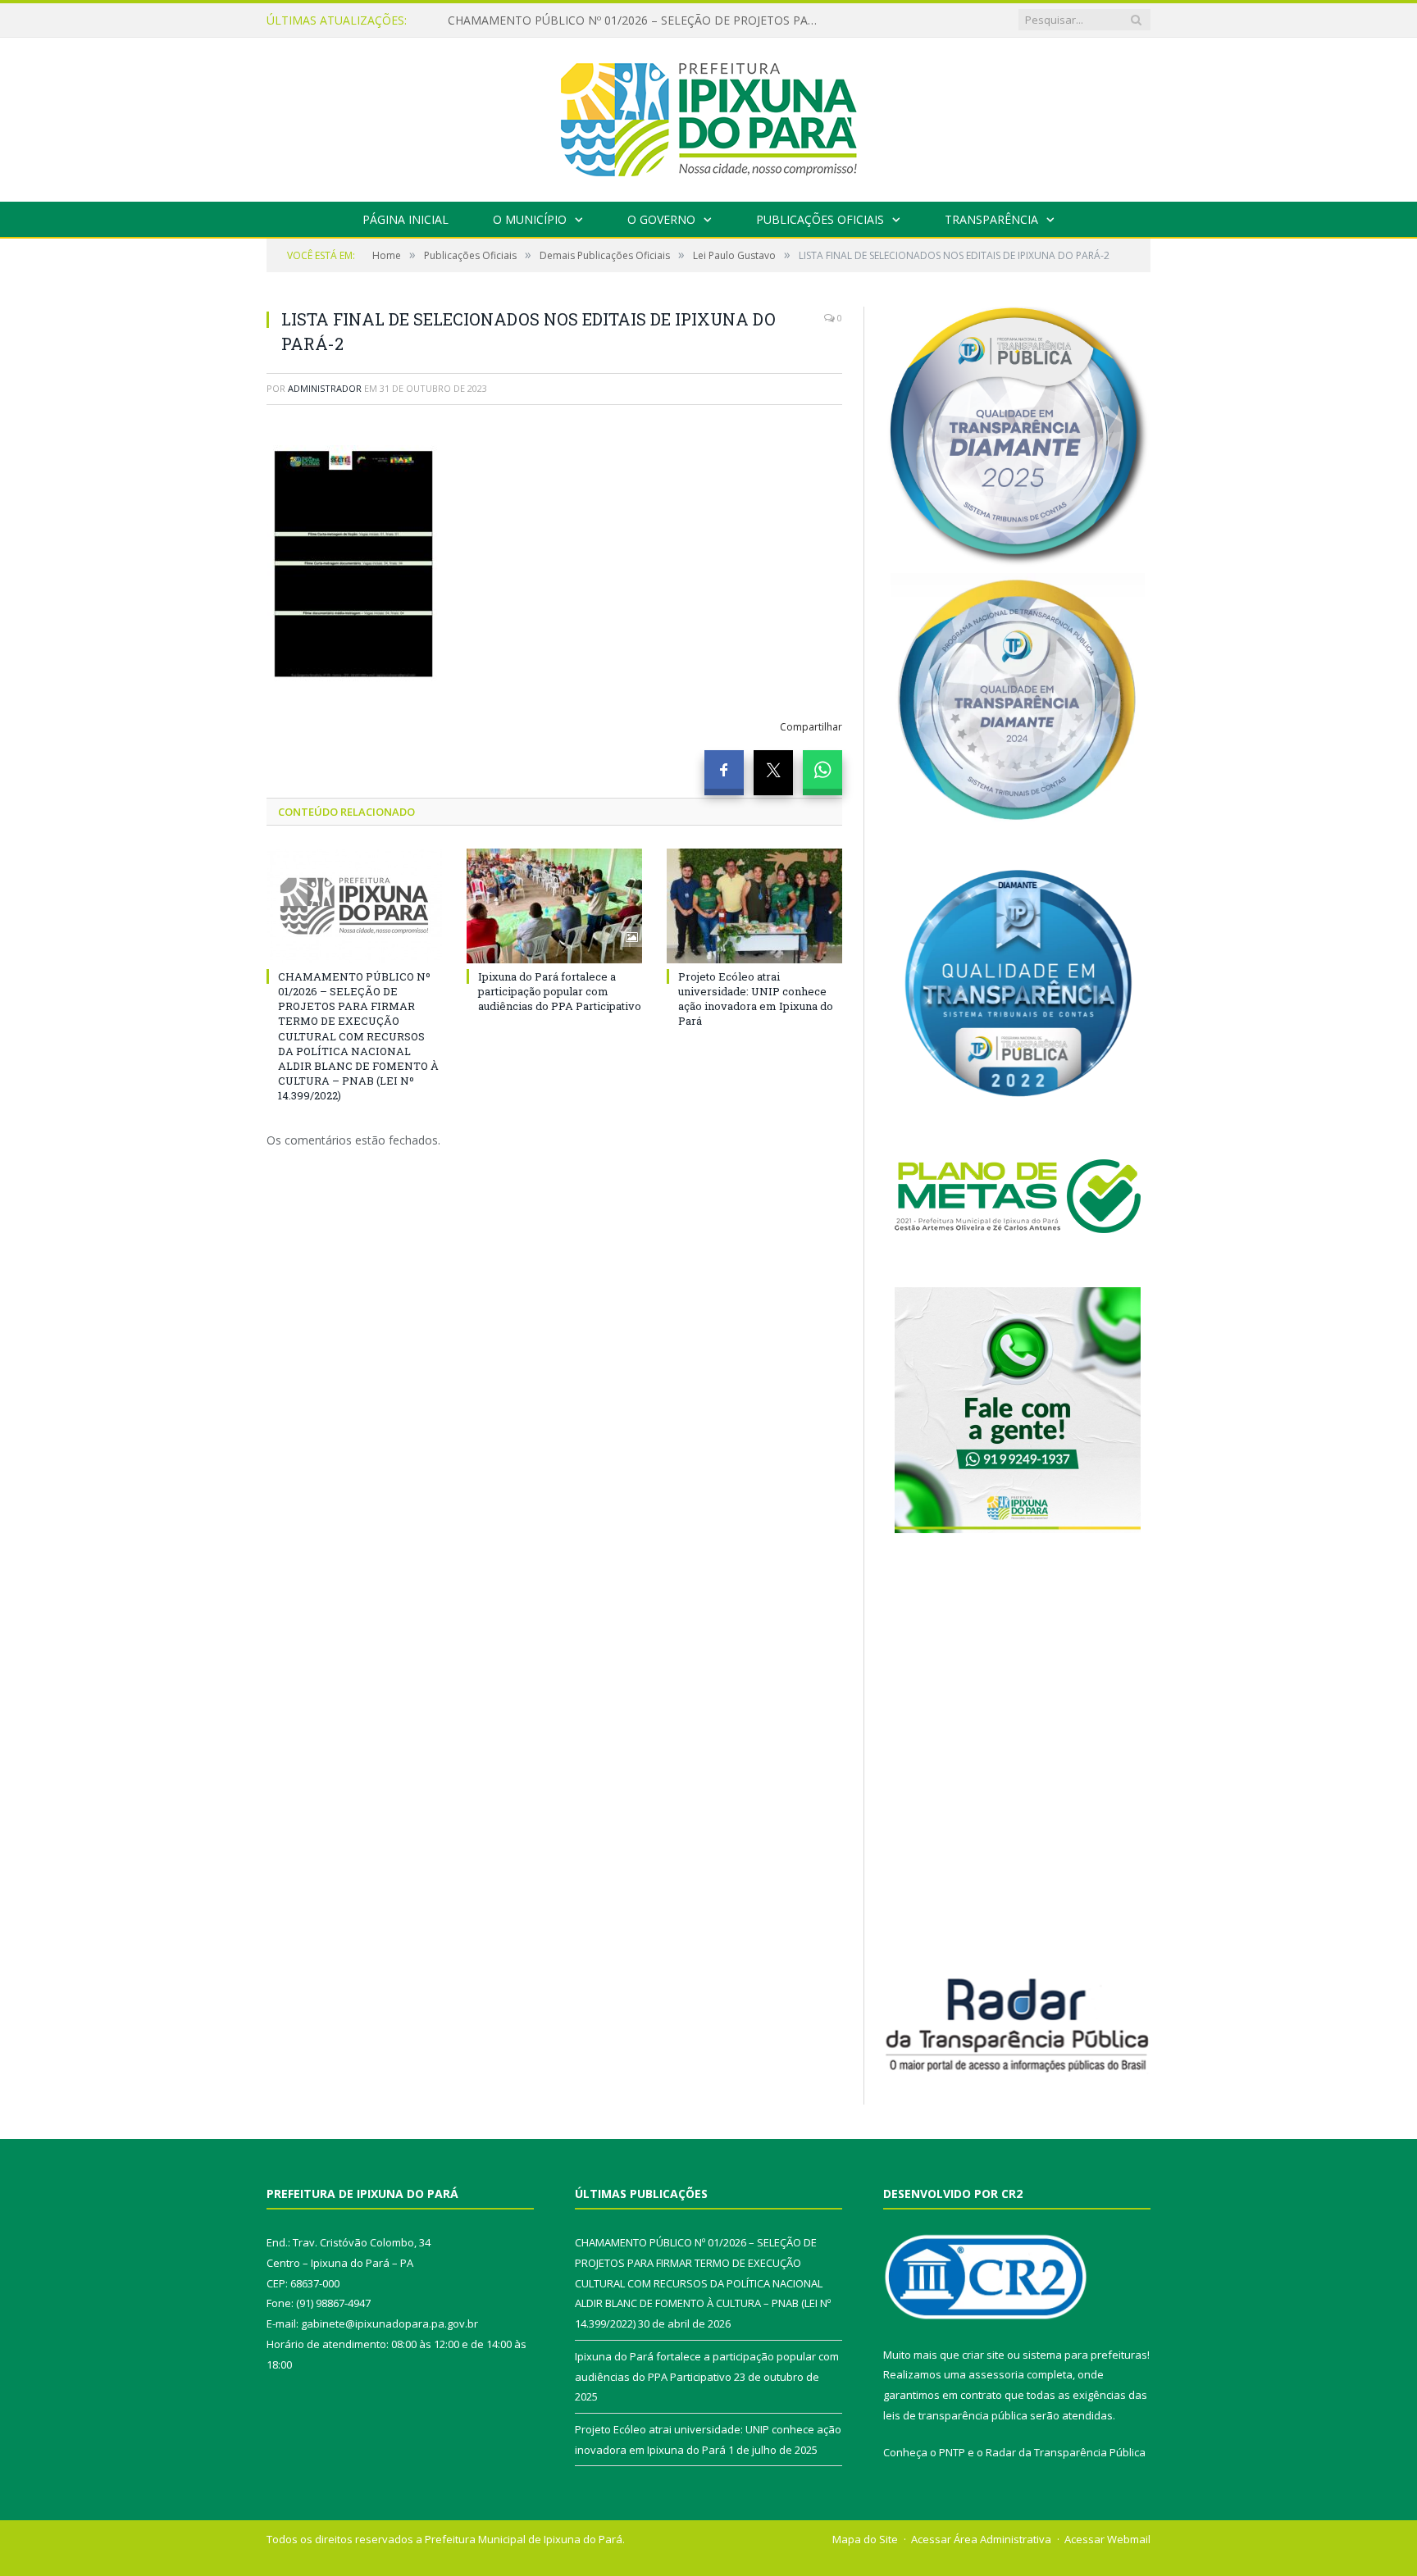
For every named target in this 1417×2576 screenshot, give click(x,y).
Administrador (325, 388)
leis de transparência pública (955, 2415)
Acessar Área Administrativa (981, 2539)
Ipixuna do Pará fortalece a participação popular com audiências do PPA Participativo (636, 20)
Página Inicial (406, 219)
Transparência (991, 219)
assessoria (996, 2374)
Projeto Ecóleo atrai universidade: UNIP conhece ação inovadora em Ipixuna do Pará (756, 999)
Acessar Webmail (1107, 2539)
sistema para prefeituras (1085, 2355)
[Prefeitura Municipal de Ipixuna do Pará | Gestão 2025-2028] (708, 116)
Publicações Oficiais (820, 219)
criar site (983, 2355)
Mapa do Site (865, 2539)
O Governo (661, 219)
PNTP (952, 2452)
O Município (530, 219)
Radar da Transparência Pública (1066, 2452)
